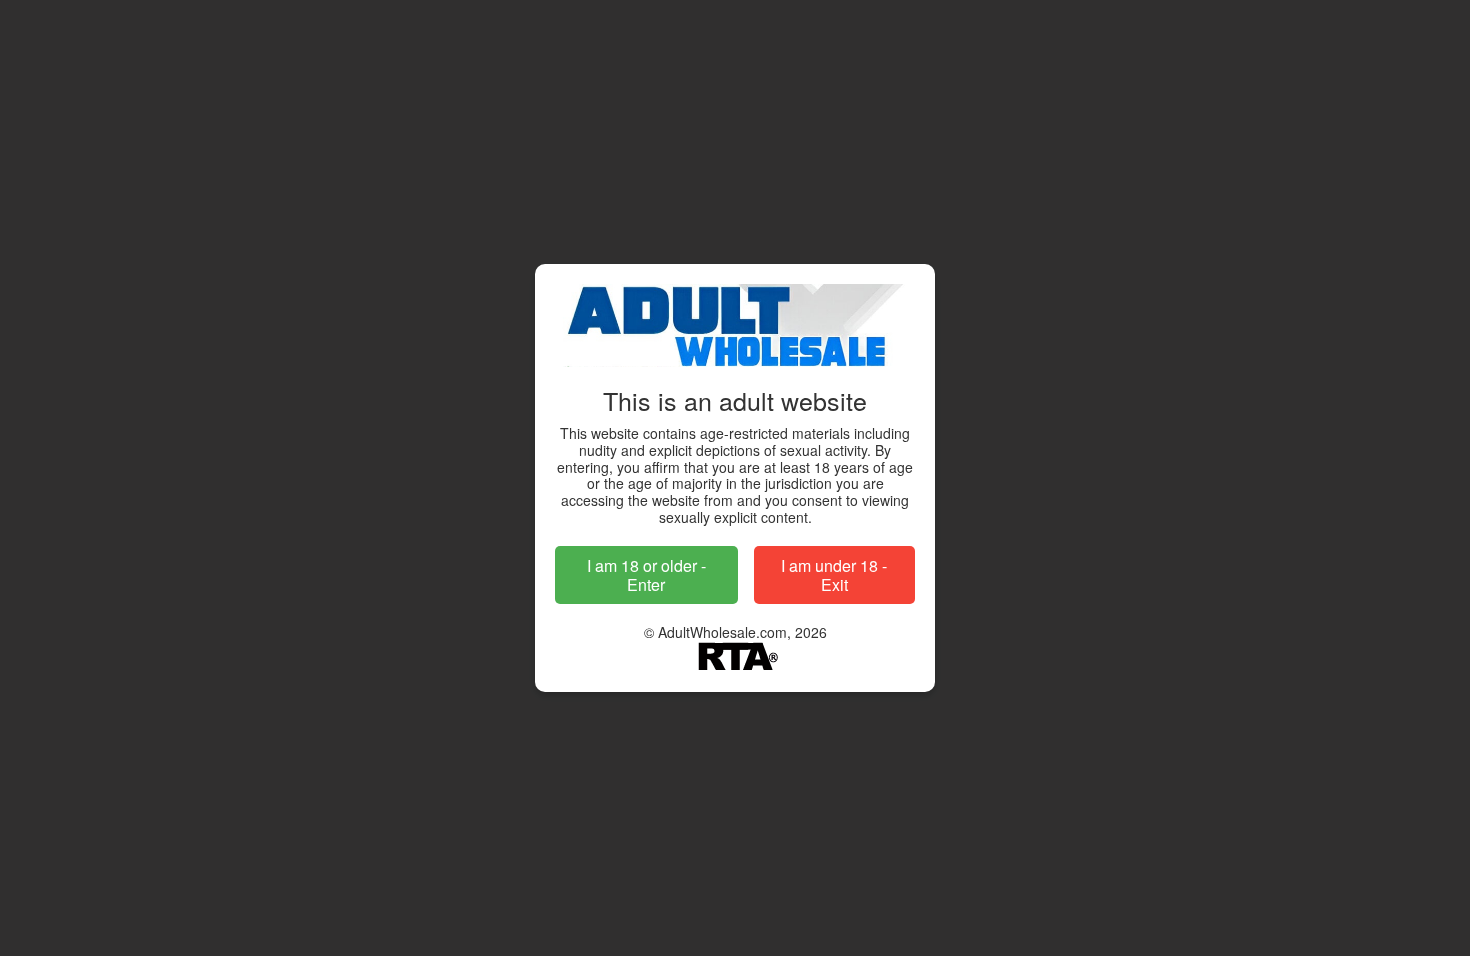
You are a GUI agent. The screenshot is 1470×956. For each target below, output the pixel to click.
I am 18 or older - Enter (646, 575)
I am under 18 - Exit (834, 575)
